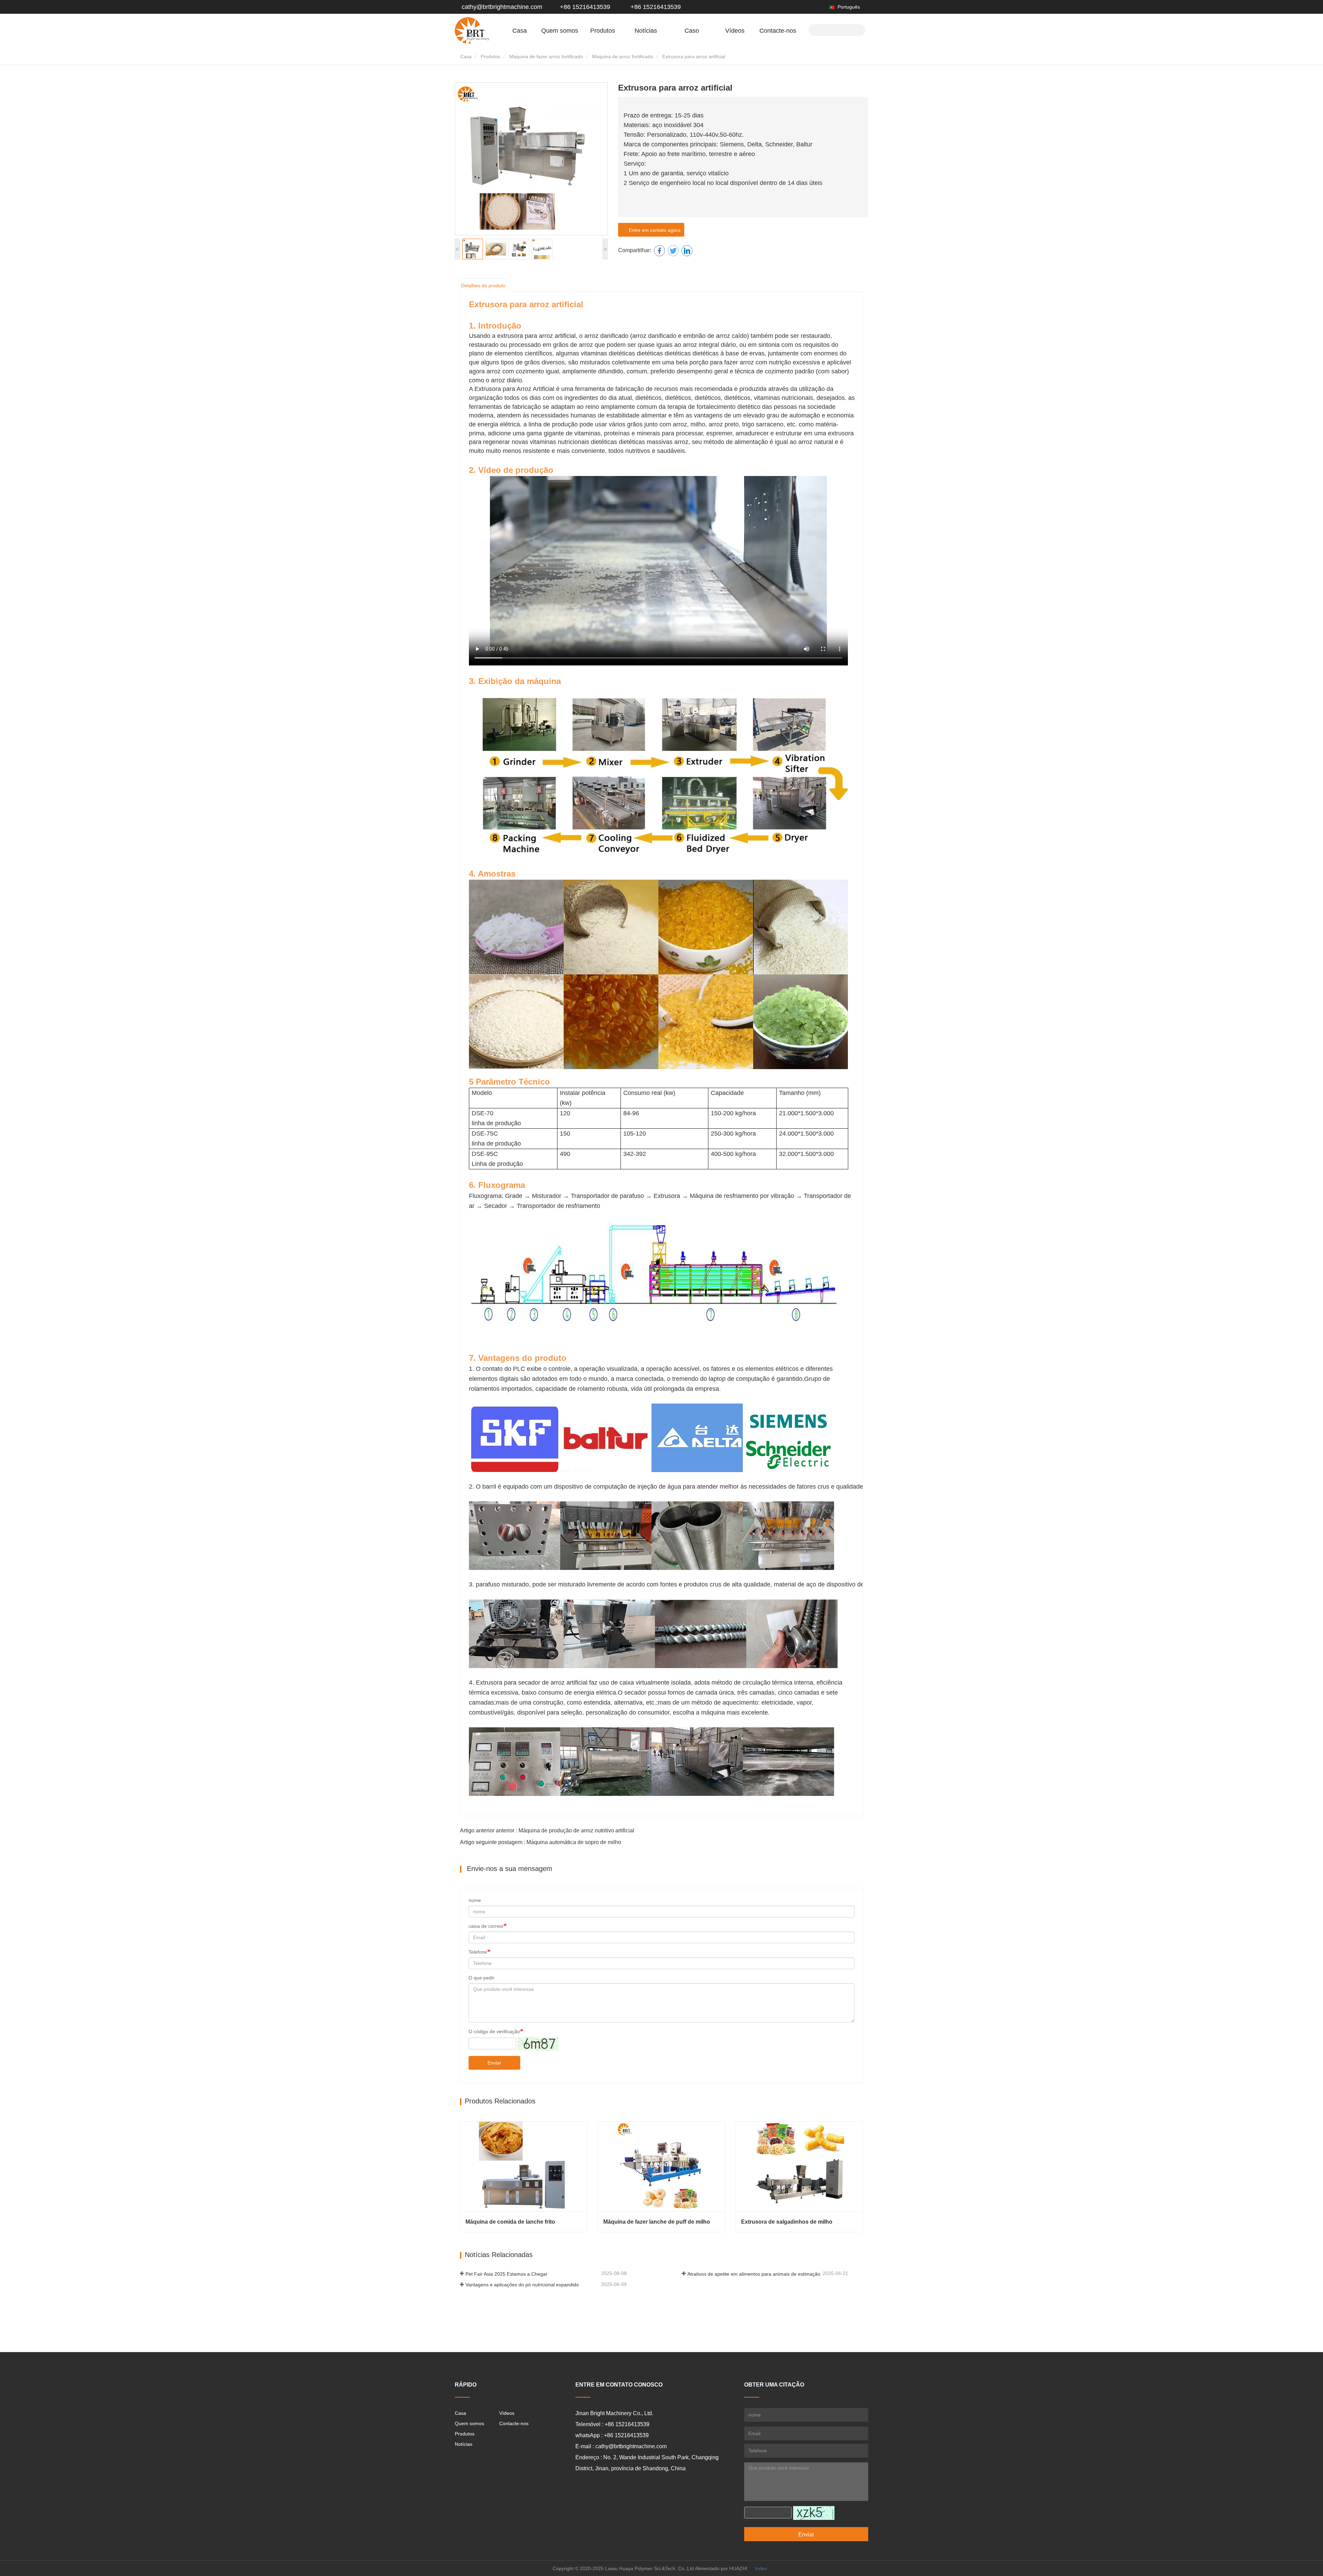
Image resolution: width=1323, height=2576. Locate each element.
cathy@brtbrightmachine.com (502, 7)
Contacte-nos (778, 31)
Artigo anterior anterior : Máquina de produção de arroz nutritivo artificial (547, 1830)
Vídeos (735, 31)
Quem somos (469, 2423)
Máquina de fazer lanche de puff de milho (657, 2222)
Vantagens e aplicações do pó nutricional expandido (522, 2285)
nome (475, 1900)
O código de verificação (494, 2031)
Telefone (478, 1952)
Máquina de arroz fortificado (623, 56)
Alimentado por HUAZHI (721, 2568)
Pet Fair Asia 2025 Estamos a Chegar (506, 2274)
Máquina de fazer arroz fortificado (546, 56)
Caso (692, 31)
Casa (520, 31)
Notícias (464, 2444)
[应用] (858, 29)
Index (761, 2568)
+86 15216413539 (584, 7)
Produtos (490, 56)
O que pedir (481, 1978)
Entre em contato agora (653, 230)
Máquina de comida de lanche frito (510, 2222)
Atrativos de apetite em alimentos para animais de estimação (754, 2274)
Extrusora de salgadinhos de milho (787, 2222)
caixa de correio (486, 1926)
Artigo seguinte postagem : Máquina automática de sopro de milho (541, 1842)
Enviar (494, 2063)
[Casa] (472, 30)
